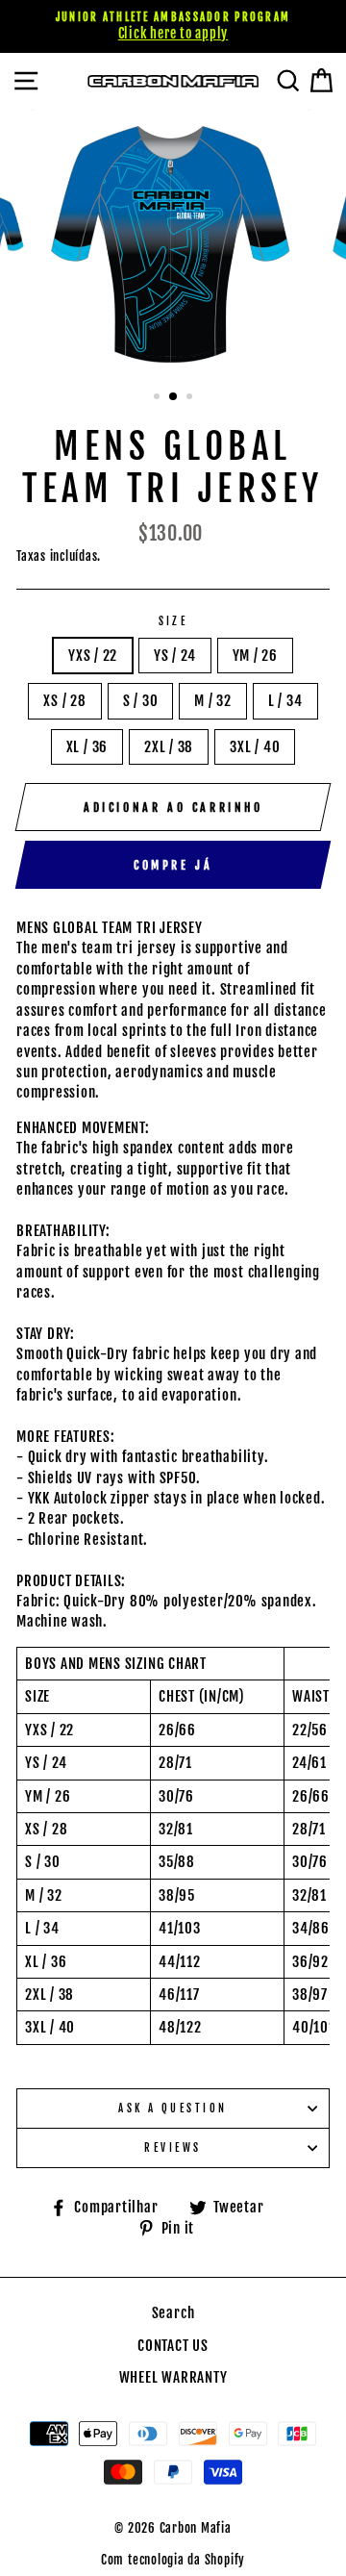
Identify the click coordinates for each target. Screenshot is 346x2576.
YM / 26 (255, 656)
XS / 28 (64, 701)
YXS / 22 (93, 656)
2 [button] (174, 397)
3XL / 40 (255, 747)
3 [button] (191, 398)
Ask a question (173, 2108)
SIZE (173, 621)
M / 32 (213, 701)
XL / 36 (87, 747)
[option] (173, 26)
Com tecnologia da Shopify (173, 2560)
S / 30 (141, 701)
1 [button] (159, 398)
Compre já (173, 865)
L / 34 (285, 701)
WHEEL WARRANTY (173, 2377)
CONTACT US (173, 2346)
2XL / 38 (169, 747)
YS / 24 (174, 656)
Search (173, 2313)
